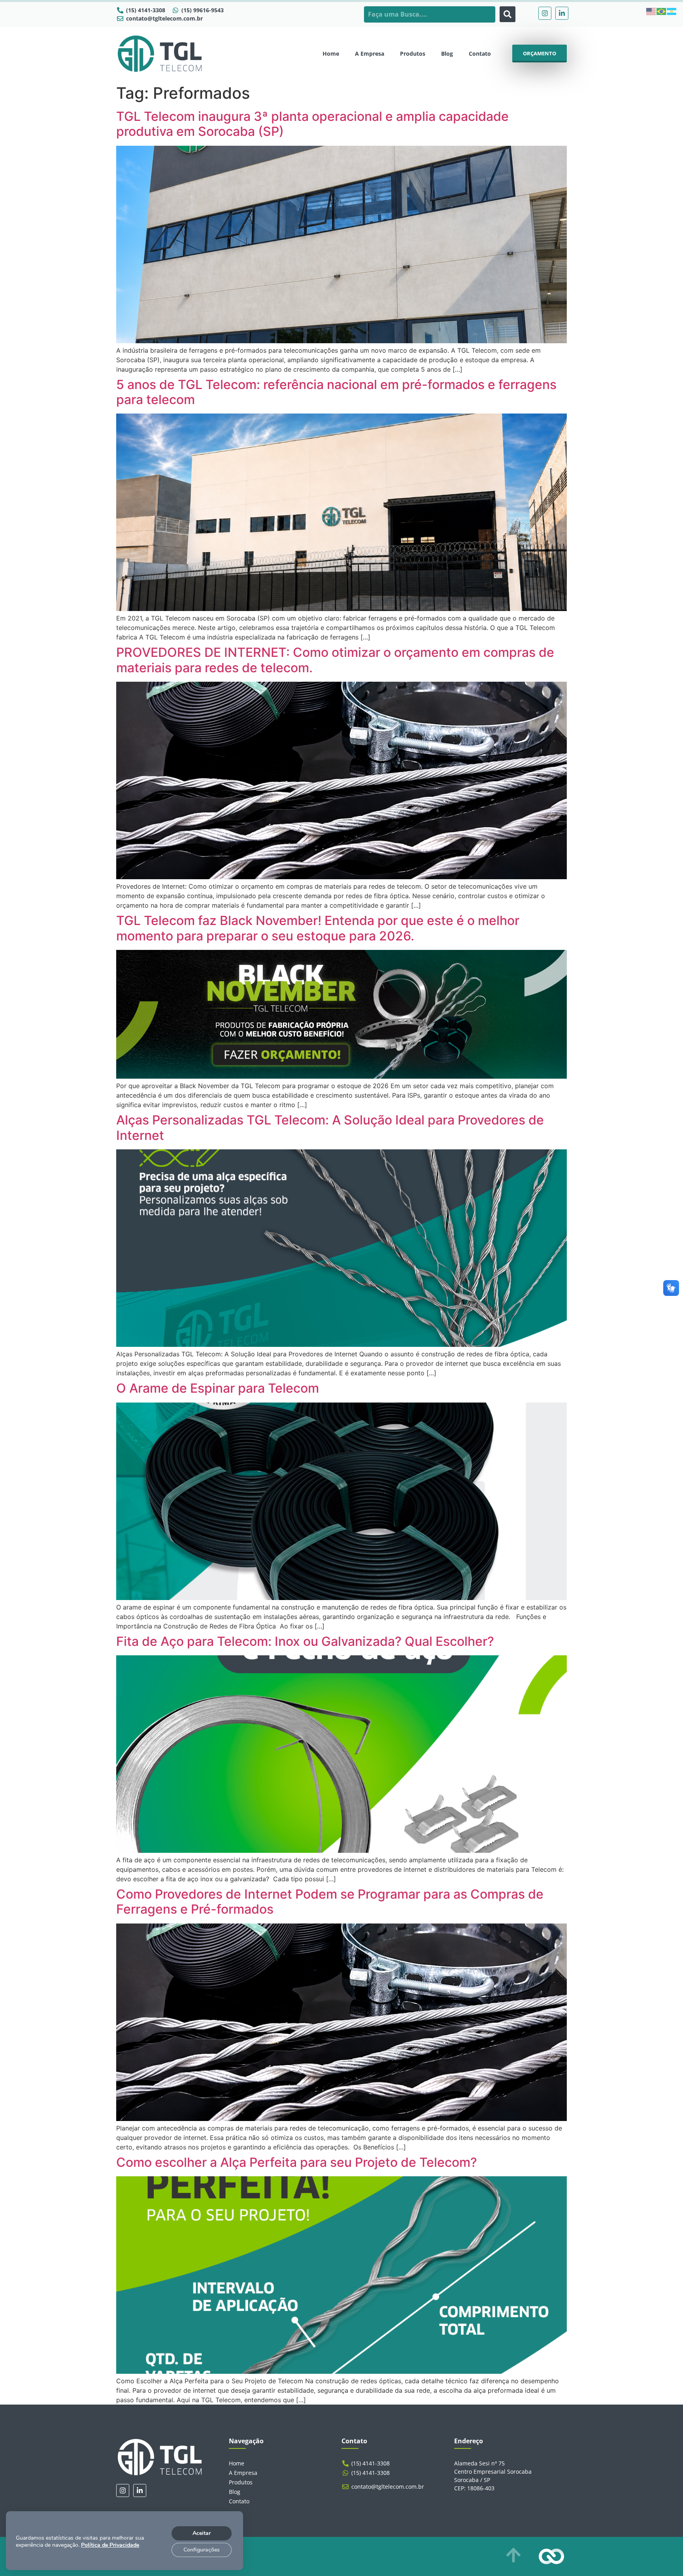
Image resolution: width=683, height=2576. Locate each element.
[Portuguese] (662, 11)
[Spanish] (672, 11)
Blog (447, 54)
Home (331, 54)
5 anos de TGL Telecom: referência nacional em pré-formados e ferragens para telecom (336, 392)
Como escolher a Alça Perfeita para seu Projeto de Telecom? (297, 2162)
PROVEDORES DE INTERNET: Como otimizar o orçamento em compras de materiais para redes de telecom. (335, 660)
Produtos (413, 54)
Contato (480, 54)
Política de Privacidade (110, 2545)
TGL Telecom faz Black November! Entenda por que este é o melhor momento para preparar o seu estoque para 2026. (318, 928)
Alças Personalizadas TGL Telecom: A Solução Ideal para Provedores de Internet (330, 1127)
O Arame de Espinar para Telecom (218, 1388)
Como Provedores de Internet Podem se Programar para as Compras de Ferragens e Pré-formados (330, 1902)
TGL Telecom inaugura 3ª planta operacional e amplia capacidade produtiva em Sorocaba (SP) (312, 124)
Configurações (202, 2550)
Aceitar (202, 2533)
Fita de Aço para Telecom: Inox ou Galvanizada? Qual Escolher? (307, 1641)
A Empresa (370, 54)
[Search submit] (508, 14)
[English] (651, 11)
